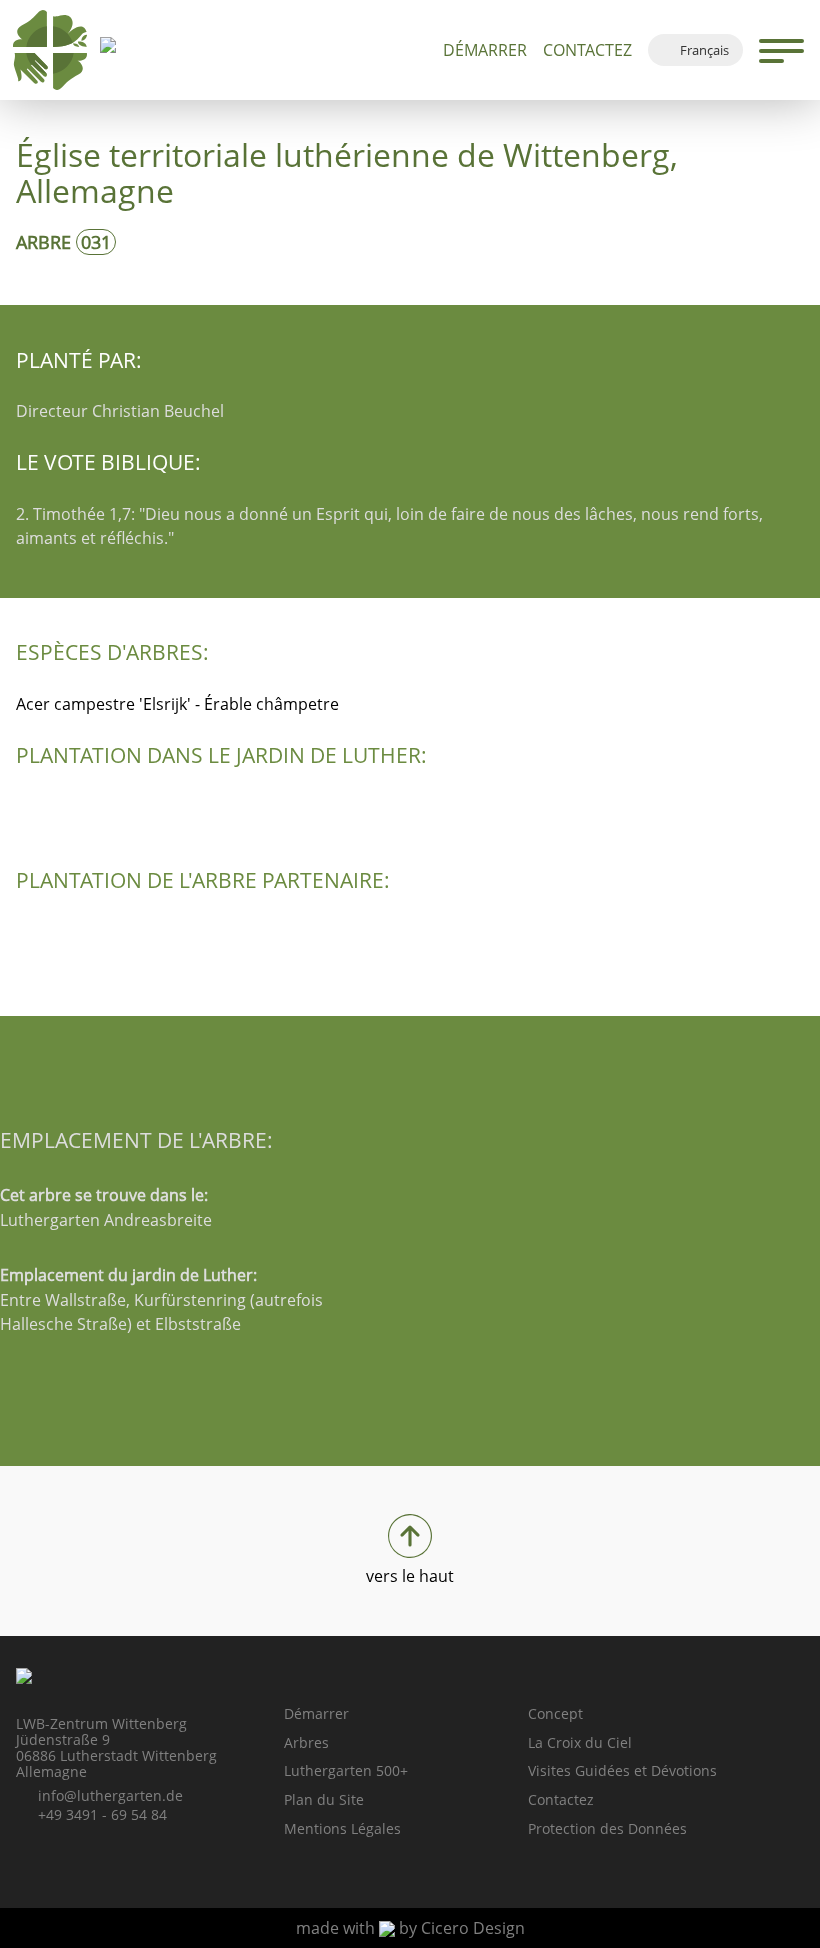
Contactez (587, 50)
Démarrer (485, 50)
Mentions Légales (342, 1828)
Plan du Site (324, 1799)
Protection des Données (607, 1828)
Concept (555, 1713)
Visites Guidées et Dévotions (622, 1770)
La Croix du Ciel (580, 1742)
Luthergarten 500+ (346, 1770)
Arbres (306, 1742)
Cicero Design (473, 1928)
